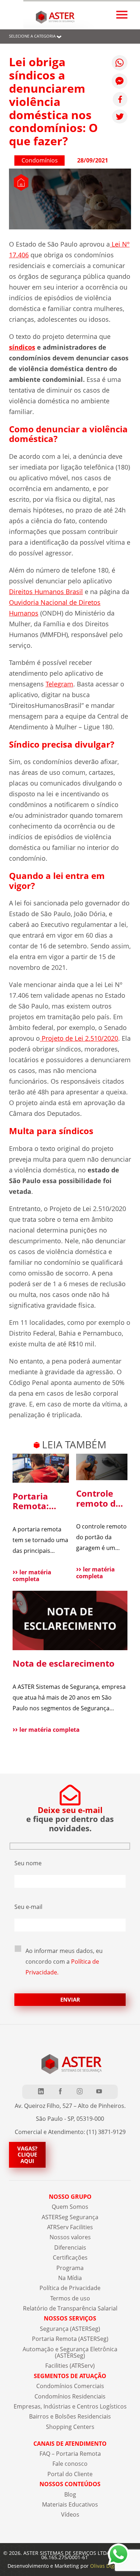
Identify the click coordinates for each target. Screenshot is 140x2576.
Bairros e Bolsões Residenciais (70, 2416)
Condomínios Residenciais (70, 2396)
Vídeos (70, 2514)
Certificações (70, 2257)
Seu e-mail (28, 1907)
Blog (70, 2494)
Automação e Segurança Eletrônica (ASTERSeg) (70, 2352)
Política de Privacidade (70, 2288)
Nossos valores (70, 2237)
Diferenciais (70, 2247)
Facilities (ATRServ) (70, 2366)
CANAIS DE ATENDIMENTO (70, 2444)
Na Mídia (70, 2278)
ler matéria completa (32, 1576)
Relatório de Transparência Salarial (70, 2308)
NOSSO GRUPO (70, 2197)
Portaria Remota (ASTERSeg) (70, 2339)
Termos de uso (70, 2298)
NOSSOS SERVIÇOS (70, 2318)
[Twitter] (120, 116)
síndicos (22, 347)
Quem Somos (70, 2207)
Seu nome (28, 1863)
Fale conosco (70, 2464)
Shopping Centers (70, 2427)
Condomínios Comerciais (70, 2386)
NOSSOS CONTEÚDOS (70, 2484)
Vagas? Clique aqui (27, 2155)
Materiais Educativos (70, 2504)
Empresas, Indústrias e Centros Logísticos (70, 2406)
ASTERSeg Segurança (70, 2217)
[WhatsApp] (120, 63)
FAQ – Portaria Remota (70, 2454)
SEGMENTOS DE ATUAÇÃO (70, 2376)
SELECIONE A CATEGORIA (32, 36)
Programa (70, 2268)
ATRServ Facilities (70, 2227)
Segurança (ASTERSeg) (70, 2329)
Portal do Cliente (70, 2474)
